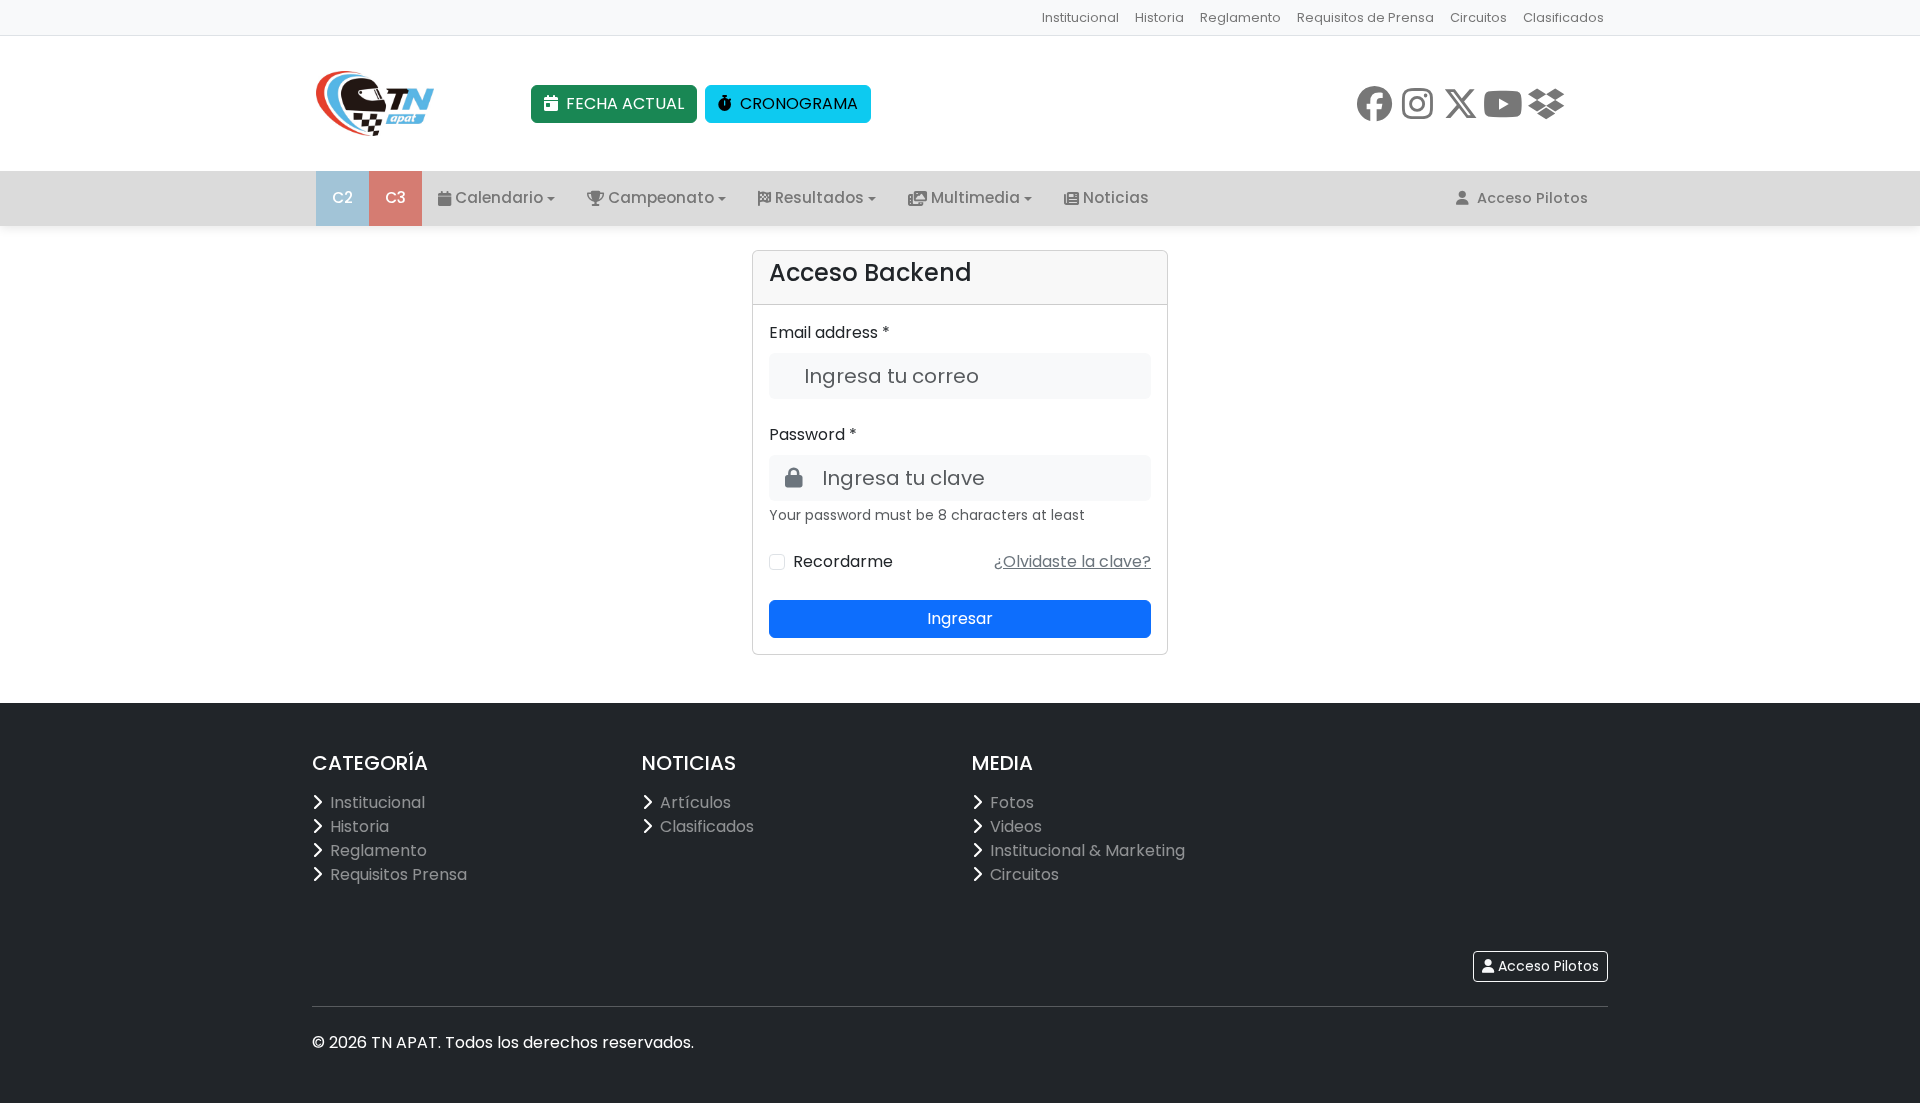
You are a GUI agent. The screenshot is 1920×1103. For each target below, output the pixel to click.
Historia (1159, 17)
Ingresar (960, 618)
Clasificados (1563, 17)
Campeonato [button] (661, 197)
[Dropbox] (1546, 103)
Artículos (695, 802)
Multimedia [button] (975, 197)
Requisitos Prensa (398, 874)
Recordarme (843, 561)
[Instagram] (1417, 103)
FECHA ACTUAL (625, 103)
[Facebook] (1374, 103)
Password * (813, 434)
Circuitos (1478, 17)
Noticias (1116, 197)
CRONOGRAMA (799, 103)
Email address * (829, 332)
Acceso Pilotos (1532, 198)
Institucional (1080, 17)
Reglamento (1240, 17)
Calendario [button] (499, 197)
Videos (1016, 826)
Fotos (1012, 802)
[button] (1072, 561)
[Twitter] (1460, 103)
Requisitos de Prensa (1365, 17)
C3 (395, 197)
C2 (342, 197)
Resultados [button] (819, 197)
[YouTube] (1503, 103)
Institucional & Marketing (1087, 850)
